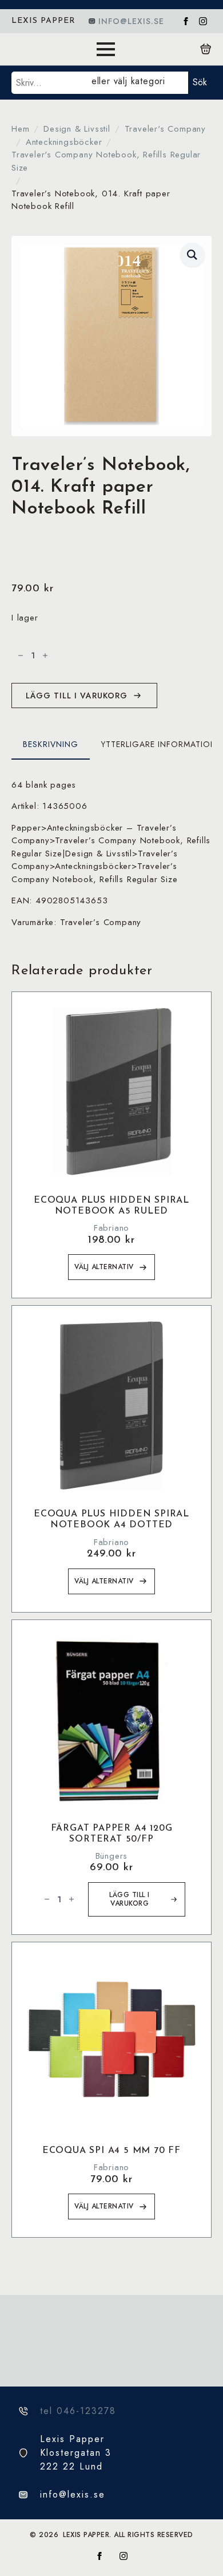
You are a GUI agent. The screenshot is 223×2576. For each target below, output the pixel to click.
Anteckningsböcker (64, 142)
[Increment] (45, 655)
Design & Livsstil (77, 129)
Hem (20, 129)
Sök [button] (200, 82)
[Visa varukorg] (206, 49)
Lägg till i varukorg (77, 696)
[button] (192, 255)
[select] (138, 83)
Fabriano (111, 1228)
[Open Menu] (106, 49)
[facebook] (186, 21)
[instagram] (203, 21)
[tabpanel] (111, 854)
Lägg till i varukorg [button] (130, 1899)
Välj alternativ (104, 1267)
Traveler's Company (165, 129)
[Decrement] (21, 655)
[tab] (51, 744)
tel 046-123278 (78, 2411)
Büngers (112, 1856)
